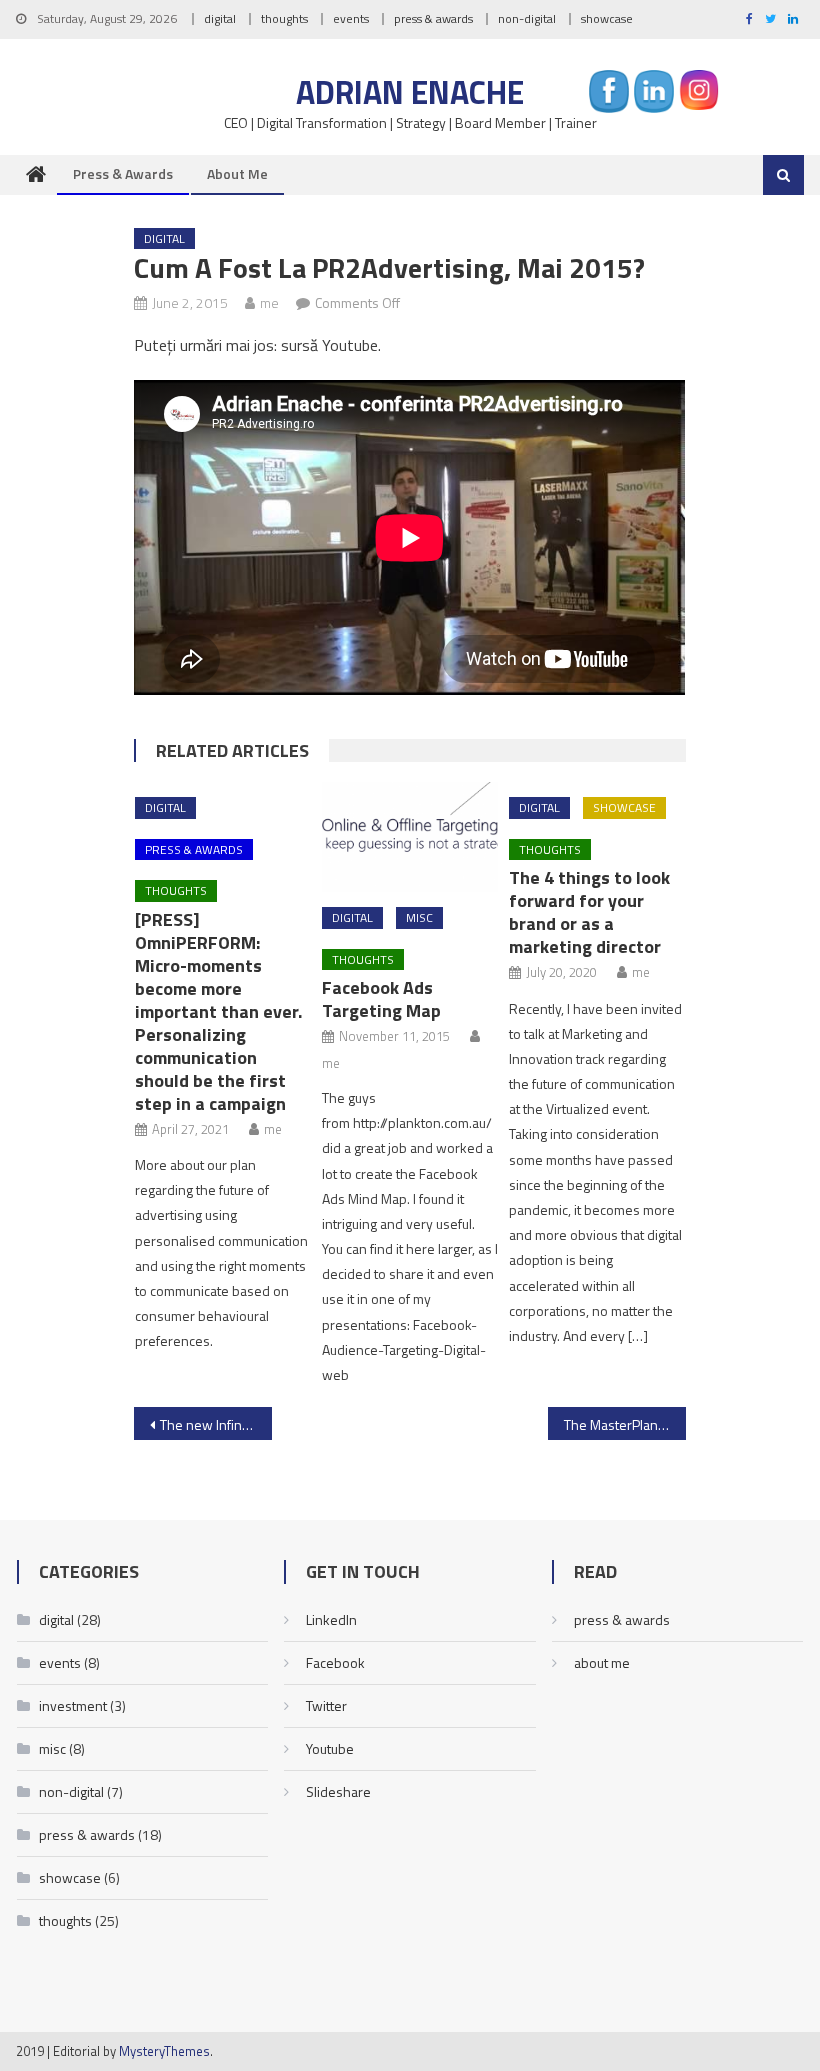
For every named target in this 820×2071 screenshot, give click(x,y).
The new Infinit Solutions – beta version (216, 1424)
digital (220, 18)
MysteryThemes (164, 2051)
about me (237, 173)
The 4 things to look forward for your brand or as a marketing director (589, 912)
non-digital (527, 18)
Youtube (330, 1748)
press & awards (433, 18)
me (269, 302)
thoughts (284, 18)
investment (73, 1705)
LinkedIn (331, 1619)
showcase (607, 18)
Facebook (335, 1662)
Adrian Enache (410, 92)
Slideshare (338, 1791)
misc (419, 917)
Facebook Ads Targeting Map (381, 999)
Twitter (326, 1705)
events (351, 18)
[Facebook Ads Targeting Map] (410, 837)
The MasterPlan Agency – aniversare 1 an (625, 1424)
